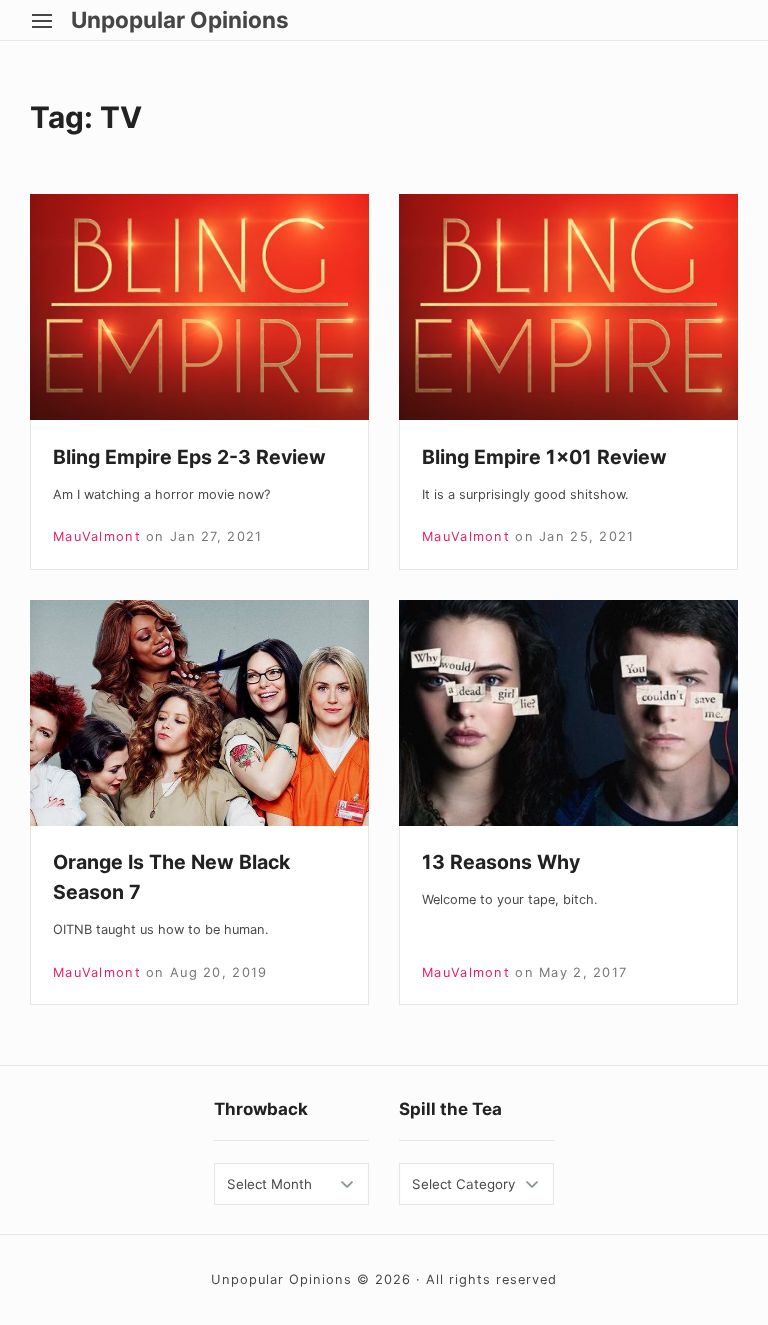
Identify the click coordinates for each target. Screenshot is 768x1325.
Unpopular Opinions (180, 20)
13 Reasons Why (501, 862)
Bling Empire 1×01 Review (544, 457)
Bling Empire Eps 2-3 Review (189, 457)
